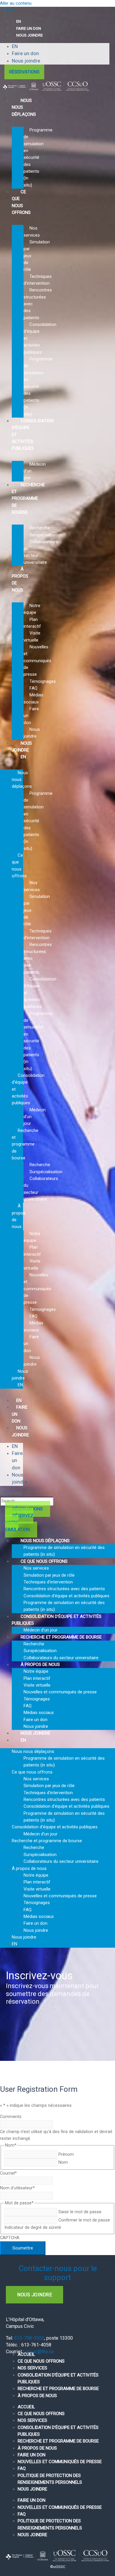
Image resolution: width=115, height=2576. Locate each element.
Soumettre (23, 2248)
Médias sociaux (39, 1713)
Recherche (40, 528)
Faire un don (25, 53)
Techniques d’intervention (48, 1582)
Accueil (26, 2354)
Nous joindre (29, 35)
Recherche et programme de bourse (28, 498)
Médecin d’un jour (41, 1834)
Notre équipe (36, 1671)
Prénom (66, 2154)
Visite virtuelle (37, 1685)
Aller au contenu (16, 3)
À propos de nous (20, 579)
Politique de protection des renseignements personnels (50, 2479)
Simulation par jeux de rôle (49, 1575)
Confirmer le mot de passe (84, 2220)
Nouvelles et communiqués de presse (37, 661)
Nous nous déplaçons (24, 107)
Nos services (36, 1568)
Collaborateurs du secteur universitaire (61, 1861)
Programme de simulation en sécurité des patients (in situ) (38, 158)
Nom (63, 2162)
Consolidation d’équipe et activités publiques (33, 435)
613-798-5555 (29, 2338)
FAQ (33, 688)
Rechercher (11, 1493)
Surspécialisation (46, 535)
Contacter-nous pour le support (58, 2273)
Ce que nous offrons (44, 1561)
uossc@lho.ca (39, 2352)
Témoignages (43, 681)
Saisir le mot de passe (80, 2212)
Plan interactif (37, 1678)
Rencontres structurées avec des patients (64, 1589)
